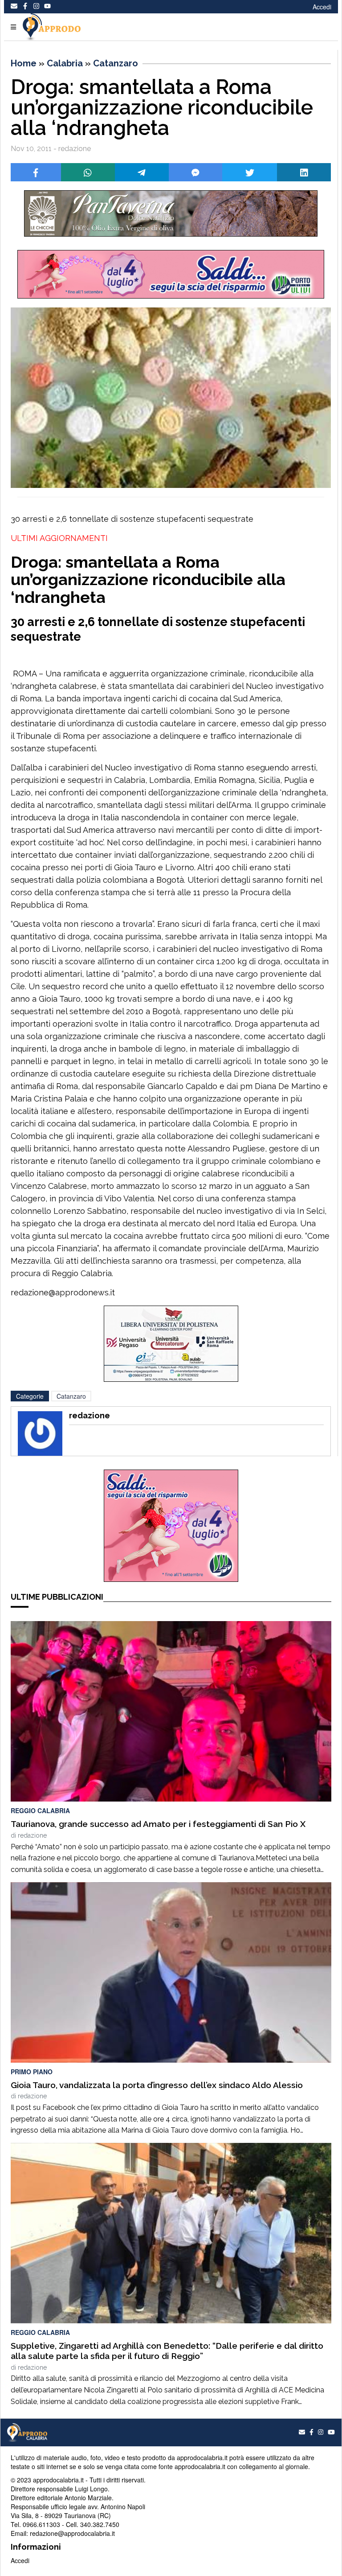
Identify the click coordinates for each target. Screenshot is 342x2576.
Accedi (322, 7)
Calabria (65, 63)
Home (24, 63)
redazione (32, 1835)
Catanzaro (116, 63)
